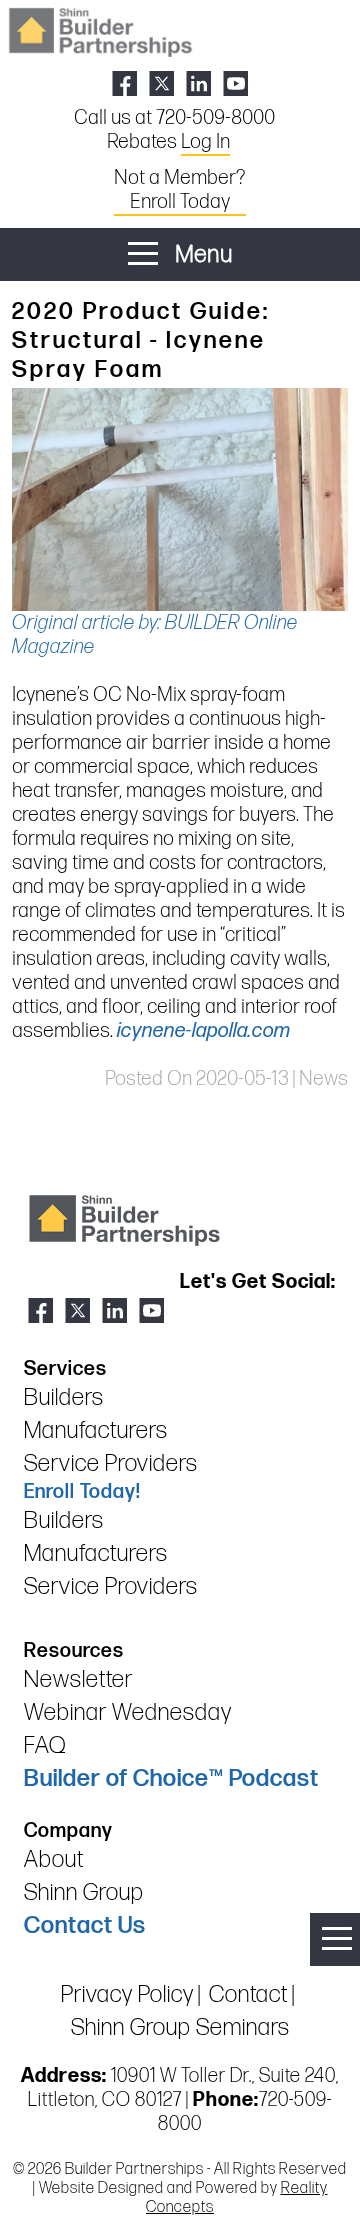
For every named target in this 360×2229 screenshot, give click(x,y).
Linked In (198, 83)
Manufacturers (96, 1430)
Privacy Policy (127, 1994)
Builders (64, 1397)
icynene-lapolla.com (204, 1031)
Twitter (161, 83)
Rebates (168, 142)
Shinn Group (84, 1892)
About (54, 1859)
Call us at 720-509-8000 (174, 118)
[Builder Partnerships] (100, 30)
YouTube (235, 83)
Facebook (124, 83)
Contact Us (85, 1925)
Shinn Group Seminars (180, 2027)
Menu (201, 254)
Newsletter (78, 1679)
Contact (248, 1994)
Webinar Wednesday (128, 1712)
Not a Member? (180, 190)
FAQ (45, 1745)
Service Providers (111, 1463)
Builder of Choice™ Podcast (171, 1778)
